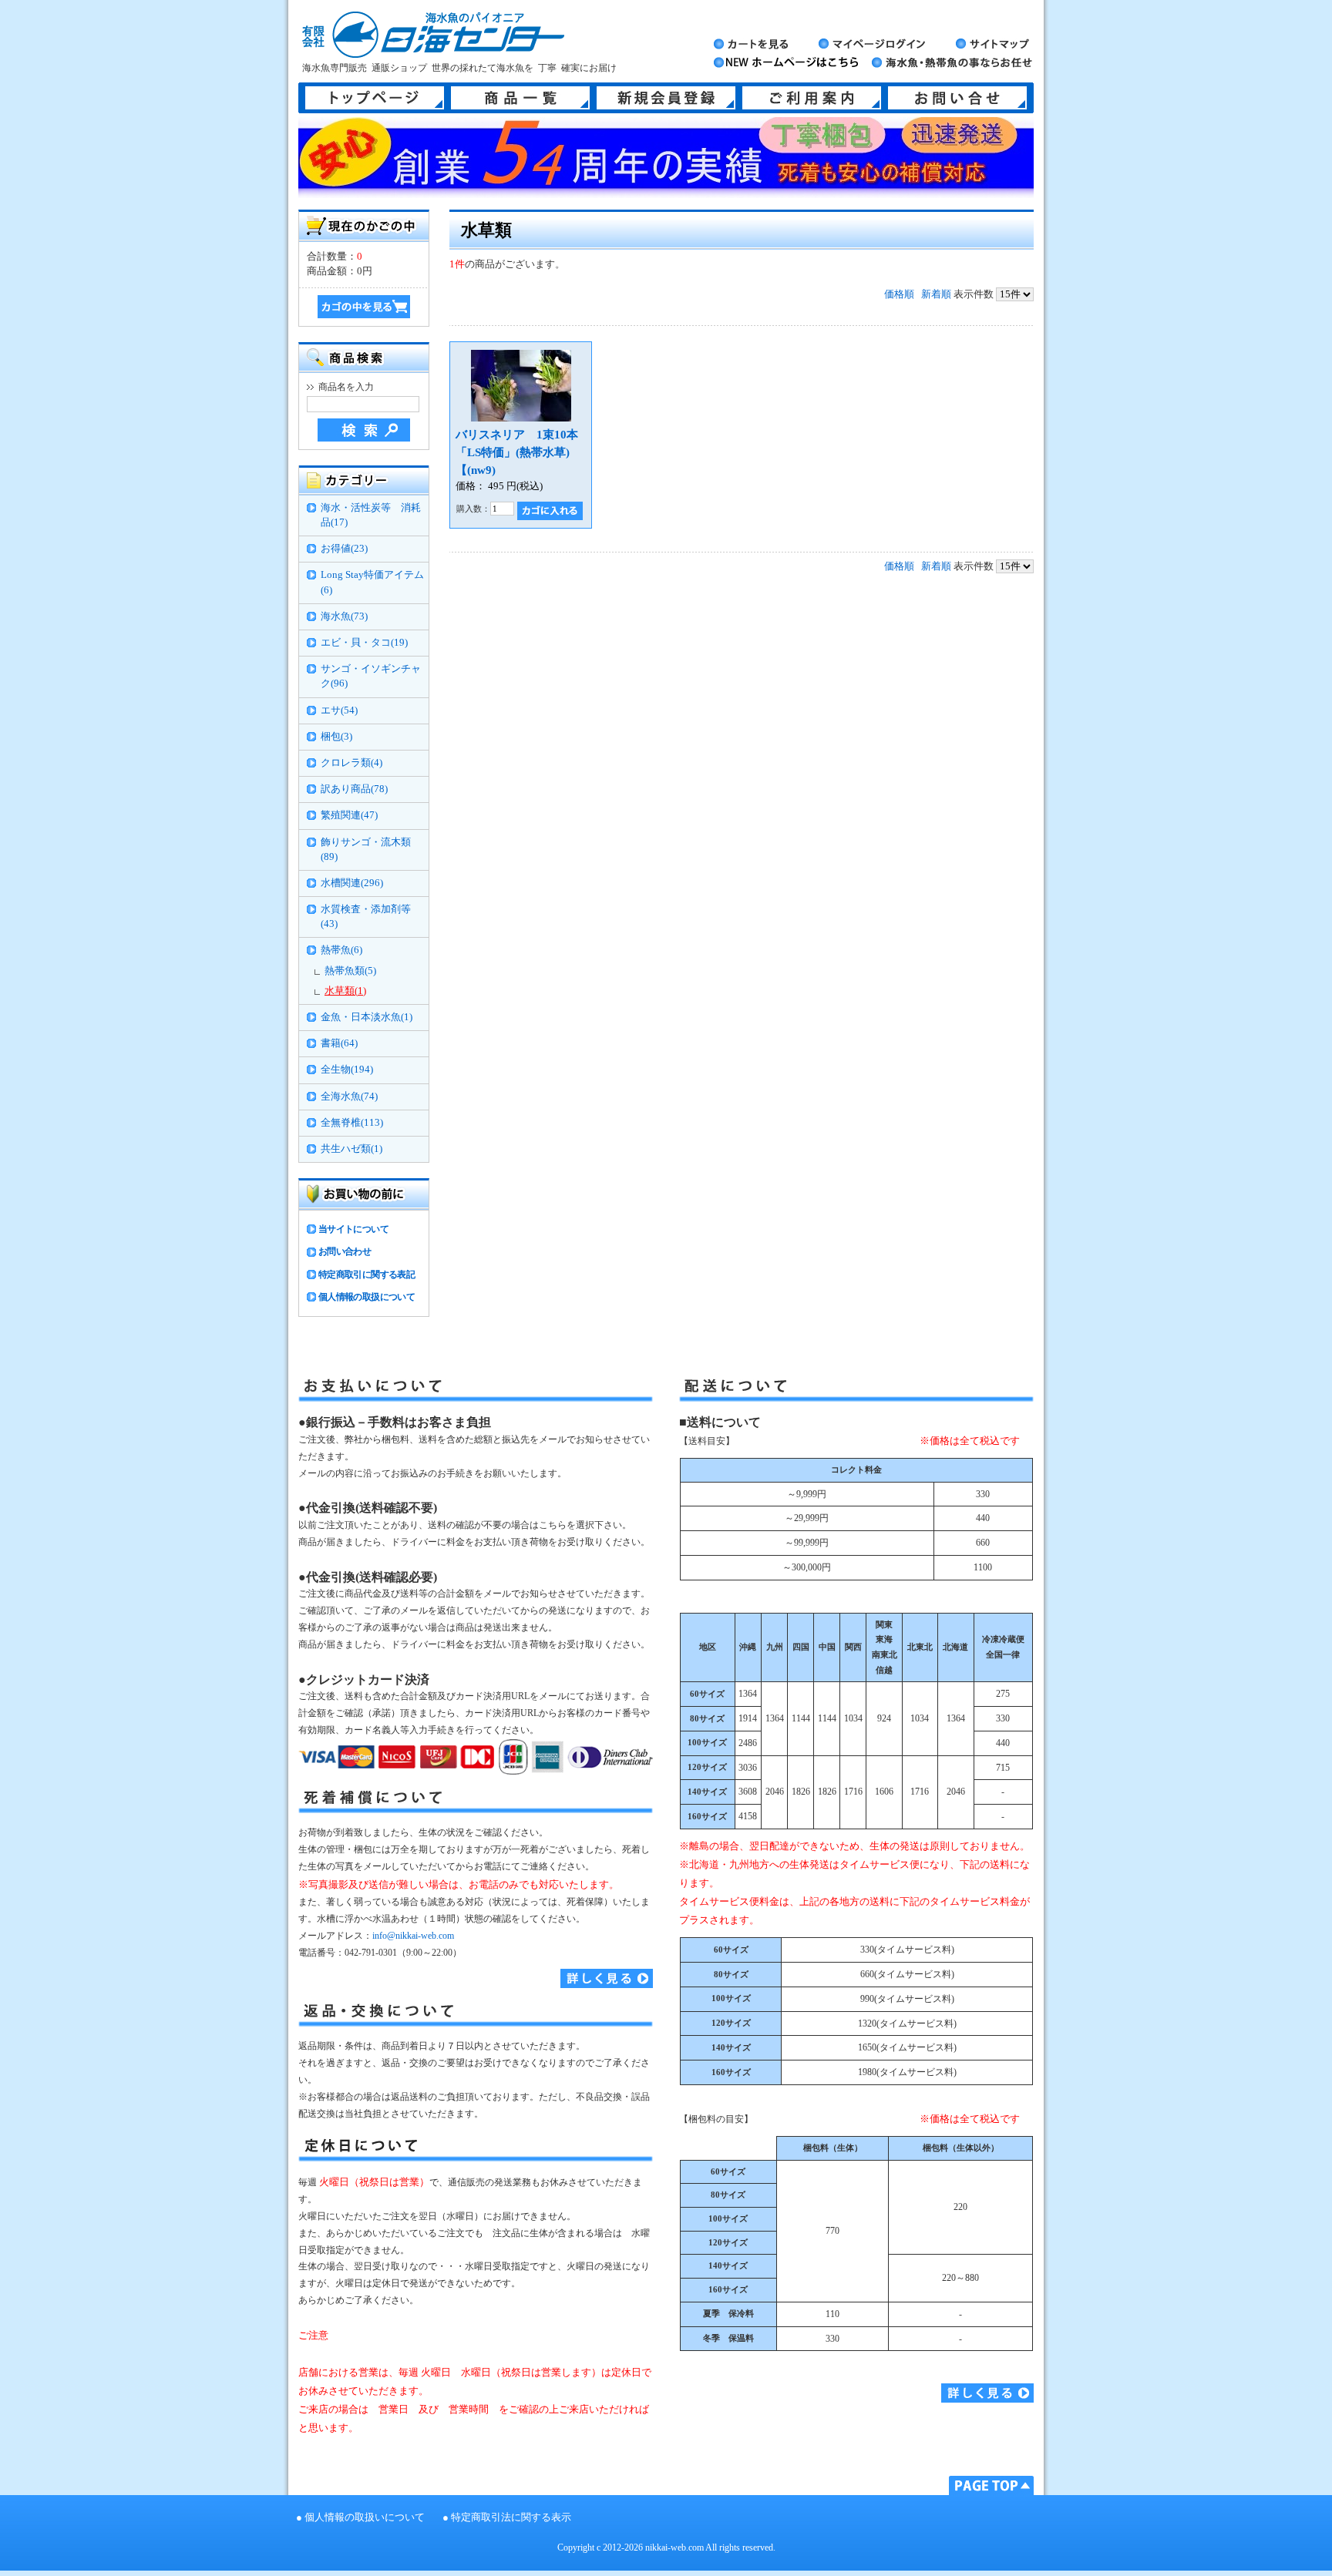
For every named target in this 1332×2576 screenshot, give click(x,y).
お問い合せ (957, 98)
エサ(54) (339, 710)
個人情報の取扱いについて (365, 2517)
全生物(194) (347, 1070)
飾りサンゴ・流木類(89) (366, 850)
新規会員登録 (666, 98)
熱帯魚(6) (341, 950)
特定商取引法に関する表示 (511, 2517)
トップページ (375, 98)
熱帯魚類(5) (350, 971)
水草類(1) (345, 991)
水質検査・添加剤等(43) (366, 917)
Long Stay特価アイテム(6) (372, 582)
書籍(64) (339, 1043)
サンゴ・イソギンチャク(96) (371, 676)
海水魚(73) (344, 616)
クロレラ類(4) (351, 763)
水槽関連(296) (352, 883)
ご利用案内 (812, 98)
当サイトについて (353, 1229)
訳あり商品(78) (354, 789)
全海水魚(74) (349, 1097)
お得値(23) (344, 549)
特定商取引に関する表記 (367, 1275)
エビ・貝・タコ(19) (364, 643)
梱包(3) (336, 737)
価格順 (899, 294)
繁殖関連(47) (349, 815)
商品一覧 (520, 98)
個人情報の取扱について (367, 1297)
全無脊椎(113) (352, 1123)
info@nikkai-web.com (413, 1936)
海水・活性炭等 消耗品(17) (371, 515)
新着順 (936, 294)
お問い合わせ (345, 1251)
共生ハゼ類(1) (351, 1149)
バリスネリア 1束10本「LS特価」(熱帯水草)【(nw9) (517, 452)
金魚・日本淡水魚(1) (367, 1017)
